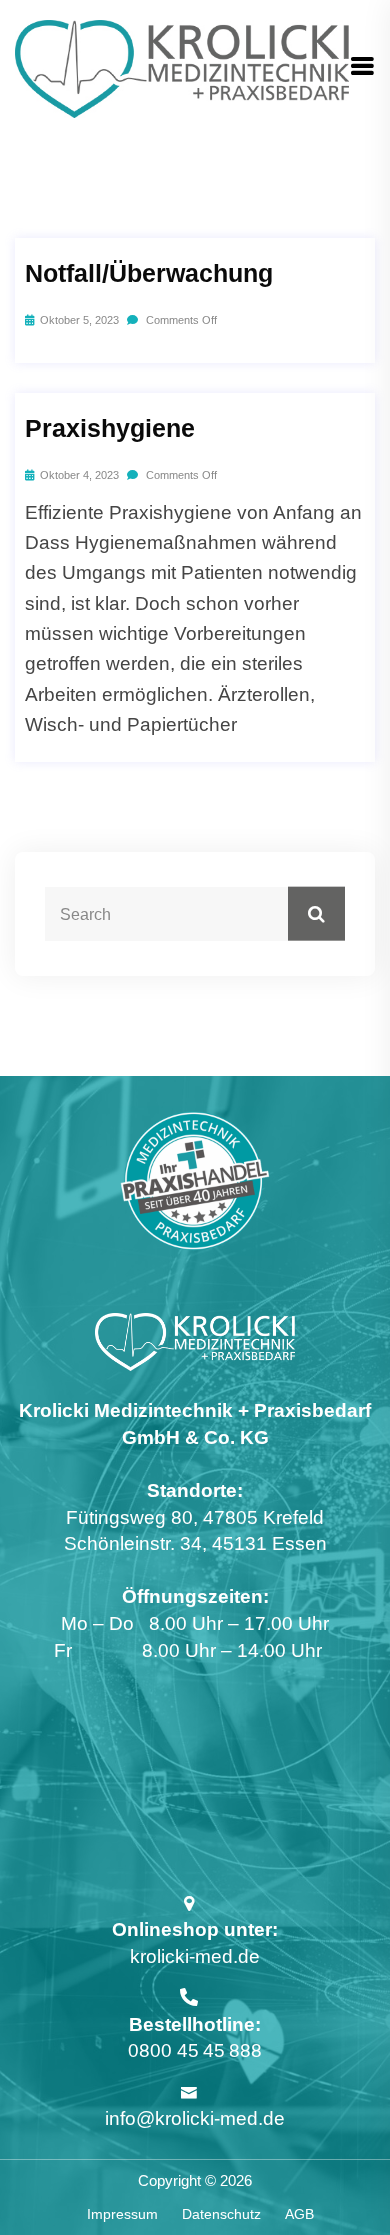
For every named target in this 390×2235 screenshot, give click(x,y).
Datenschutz (221, 2214)
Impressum (122, 2214)
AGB (299, 2214)
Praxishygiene (110, 428)
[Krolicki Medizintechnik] (182, 67)
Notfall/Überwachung (149, 273)
